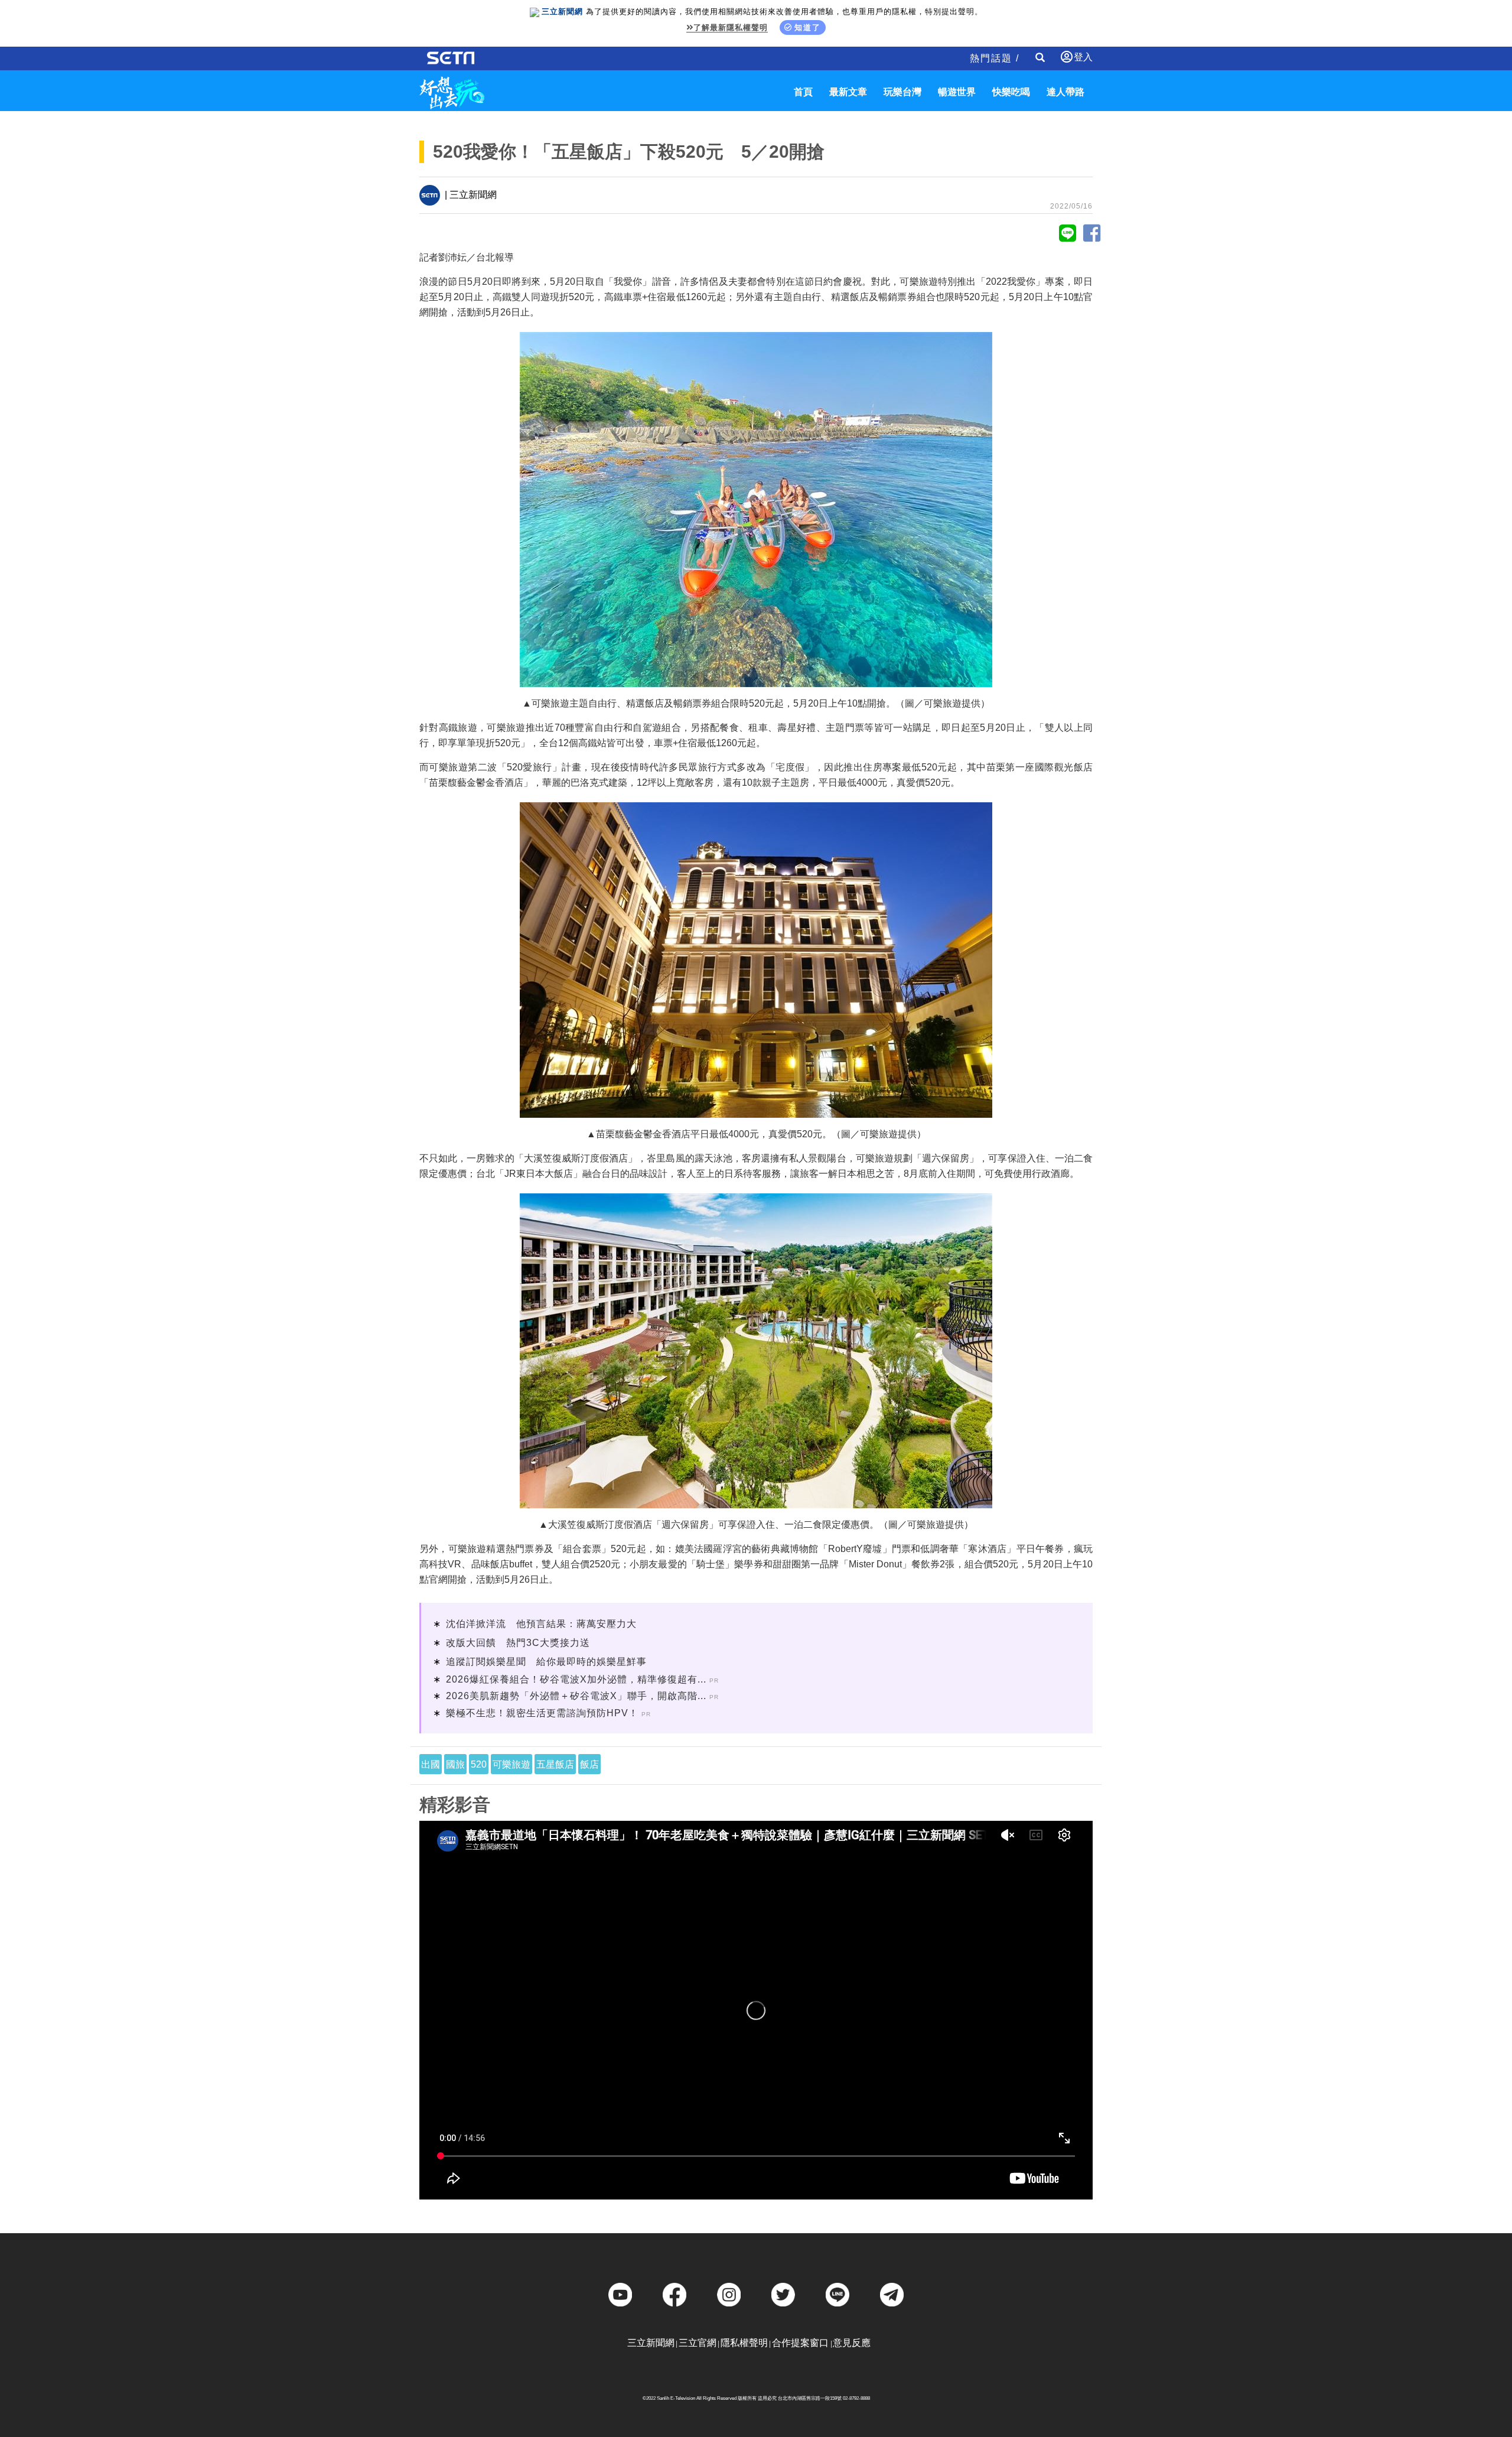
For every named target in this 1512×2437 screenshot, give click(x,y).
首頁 (803, 92)
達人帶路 (1065, 92)
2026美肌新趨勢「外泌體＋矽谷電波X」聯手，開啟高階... (576, 1696)
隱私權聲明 (744, 2343)
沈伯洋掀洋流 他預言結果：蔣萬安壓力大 (541, 1624)
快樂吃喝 (1011, 92)
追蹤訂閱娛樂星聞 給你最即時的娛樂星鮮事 (546, 1662)
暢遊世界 (957, 92)
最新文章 (848, 92)
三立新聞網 (651, 2343)
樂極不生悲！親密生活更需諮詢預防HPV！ (542, 1713)
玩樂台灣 (902, 92)
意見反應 (852, 2343)
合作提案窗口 (800, 2343)
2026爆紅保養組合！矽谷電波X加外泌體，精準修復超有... (576, 1679)
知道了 (808, 27)
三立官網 (698, 2343)
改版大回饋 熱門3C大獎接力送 (518, 1643)
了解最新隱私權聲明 (731, 27)
